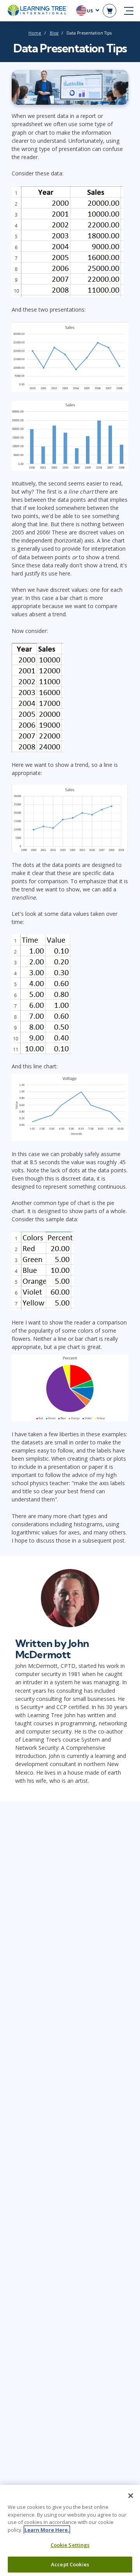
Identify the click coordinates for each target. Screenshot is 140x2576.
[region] (70, 2530)
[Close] (131, 2496)
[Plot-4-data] (43, 1270)
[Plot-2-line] (70, 818)
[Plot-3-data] (41, 993)
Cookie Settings (70, 2545)
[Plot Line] (70, 356)
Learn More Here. (47, 2530)
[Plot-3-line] (70, 1107)
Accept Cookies (70, 2564)
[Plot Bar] (70, 435)
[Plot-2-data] (38, 697)
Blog (54, 33)
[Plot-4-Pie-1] (70, 1387)
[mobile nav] (129, 11)
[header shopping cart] (109, 11)
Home (35, 33)
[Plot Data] (67, 241)
